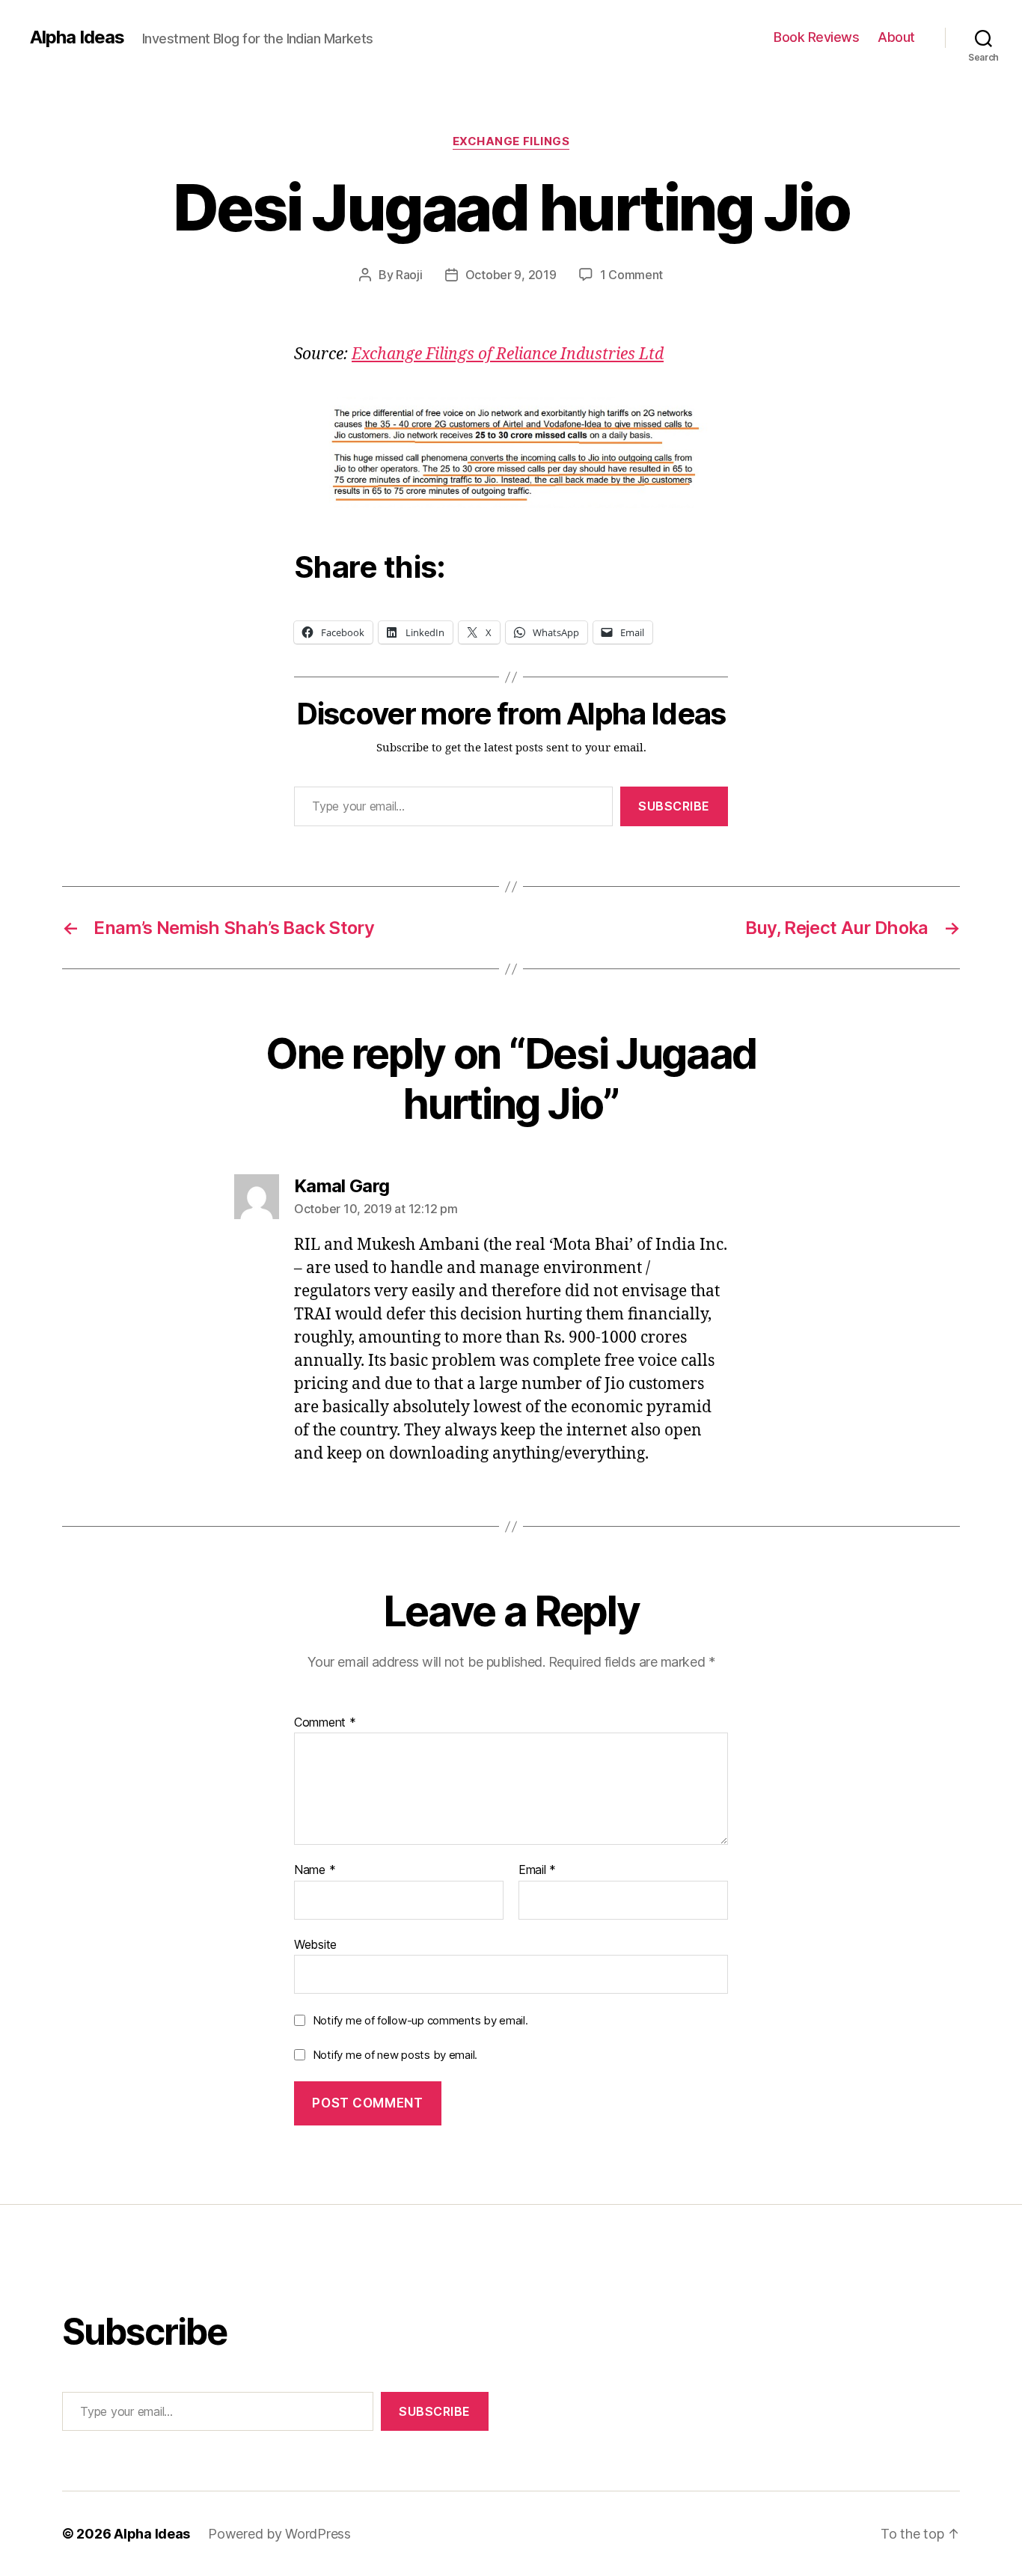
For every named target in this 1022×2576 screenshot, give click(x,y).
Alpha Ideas (77, 37)
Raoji (409, 275)
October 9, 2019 (511, 275)
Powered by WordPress (279, 2534)
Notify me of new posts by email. (395, 2055)
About (896, 37)
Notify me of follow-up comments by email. (420, 2020)
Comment (325, 1723)
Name (315, 1870)
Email (537, 1870)
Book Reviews (816, 37)
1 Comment (632, 275)
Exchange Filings (511, 141)
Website (315, 1944)
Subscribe (674, 806)
